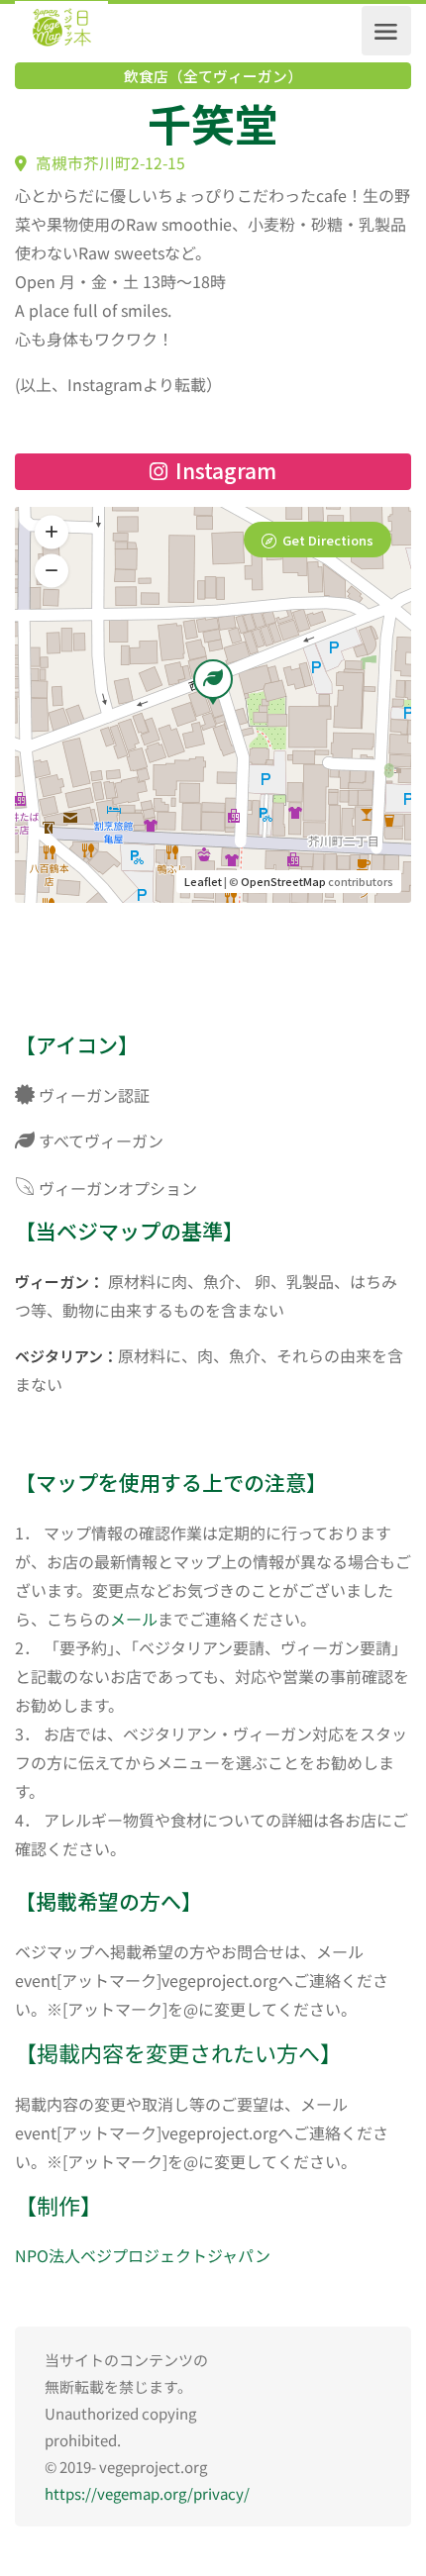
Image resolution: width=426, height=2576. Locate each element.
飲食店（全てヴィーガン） (213, 76)
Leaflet (203, 881)
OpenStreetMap (283, 881)
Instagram (223, 470)
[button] (52, 571)
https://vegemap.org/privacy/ (147, 2493)
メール (134, 1619)
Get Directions (328, 540)
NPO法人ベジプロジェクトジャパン (143, 2255)
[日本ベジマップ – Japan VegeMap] (61, 31)
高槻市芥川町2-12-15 (108, 163)
